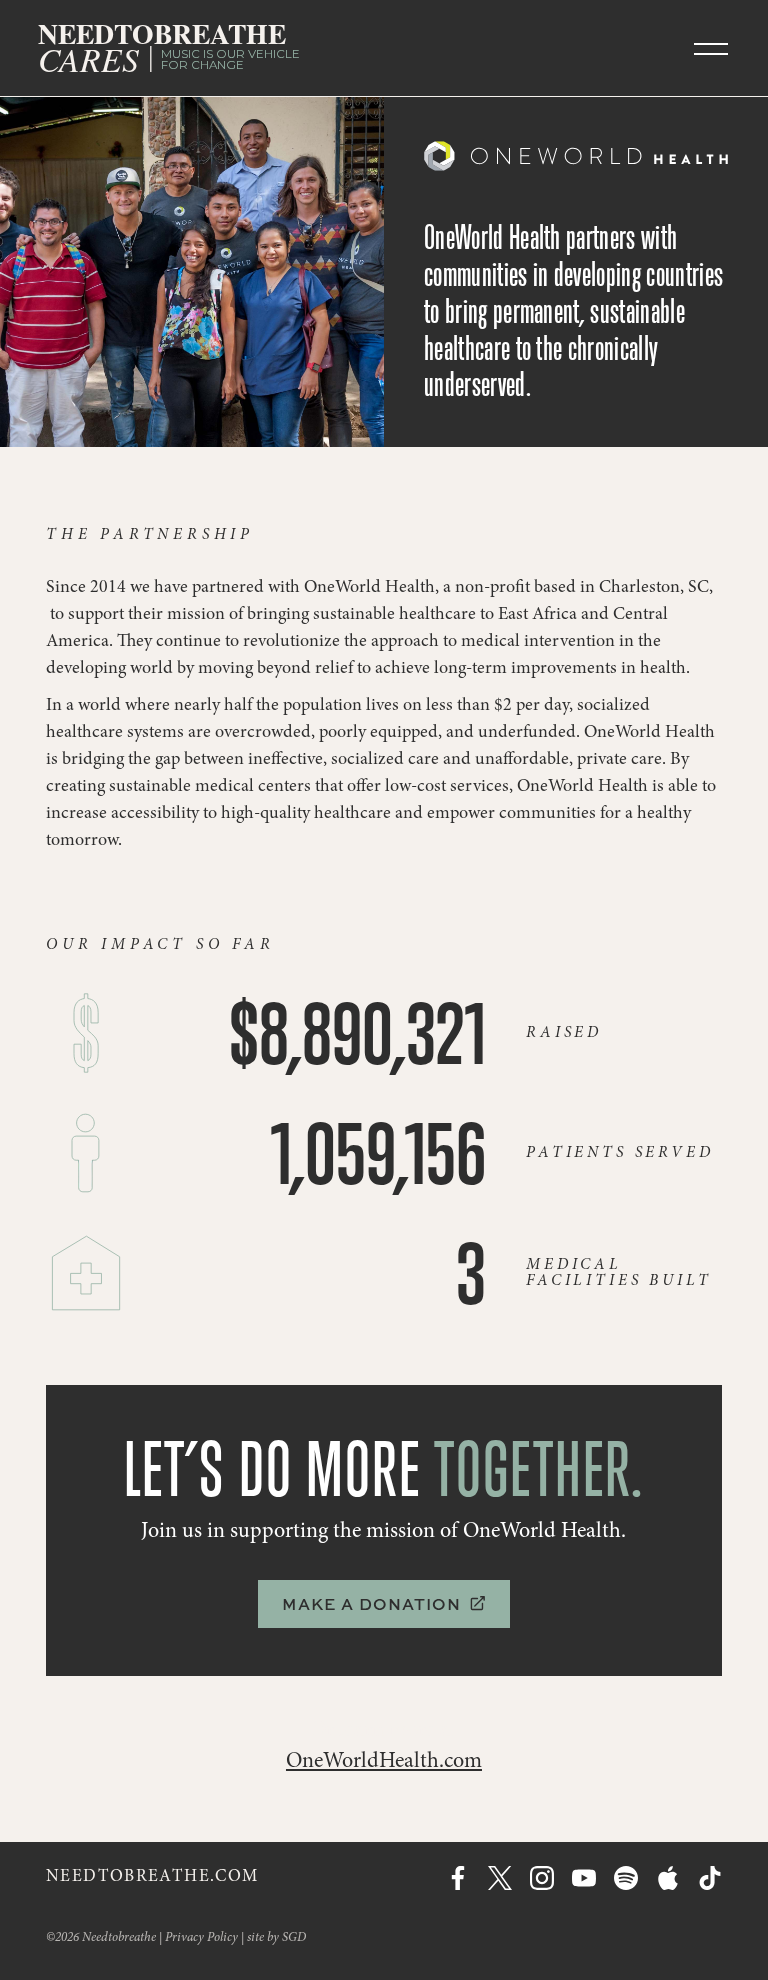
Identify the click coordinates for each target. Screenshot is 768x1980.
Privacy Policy (201, 1938)
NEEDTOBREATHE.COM (152, 1877)
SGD (294, 1938)
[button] (711, 48)
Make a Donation (383, 1604)
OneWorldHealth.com (384, 1762)
